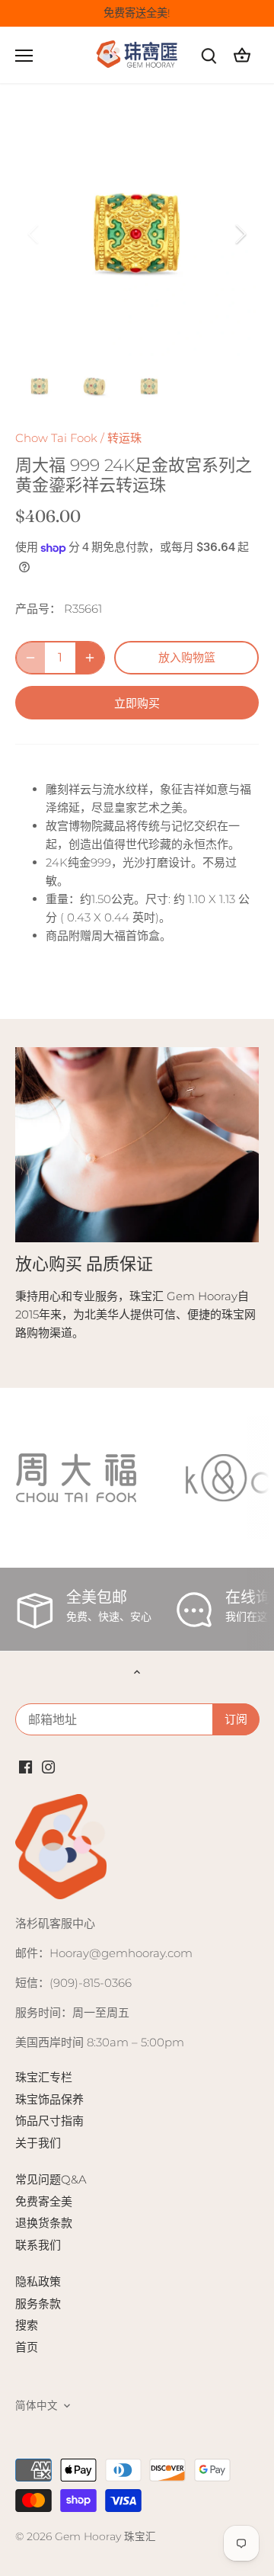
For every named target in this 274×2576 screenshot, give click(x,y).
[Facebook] (25, 1765)
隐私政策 (38, 2281)
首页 (27, 2347)
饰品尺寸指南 (49, 2121)
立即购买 (137, 703)
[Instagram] (48, 1765)
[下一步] (240, 234)
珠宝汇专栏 (44, 2077)
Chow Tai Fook (56, 438)
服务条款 (38, 2304)
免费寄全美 (44, 2201)
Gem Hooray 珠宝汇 (105, 2536)
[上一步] (34, 234)
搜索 (27, 2325)
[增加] (90, 658)
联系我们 (38, 2245)
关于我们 (38, 2143)
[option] (137, 234)
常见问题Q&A (51, 2179)
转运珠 (124, 438)
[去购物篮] (242, 55)
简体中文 (37, 2405)
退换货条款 (44, 2223)
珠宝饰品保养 (49, 2099)
